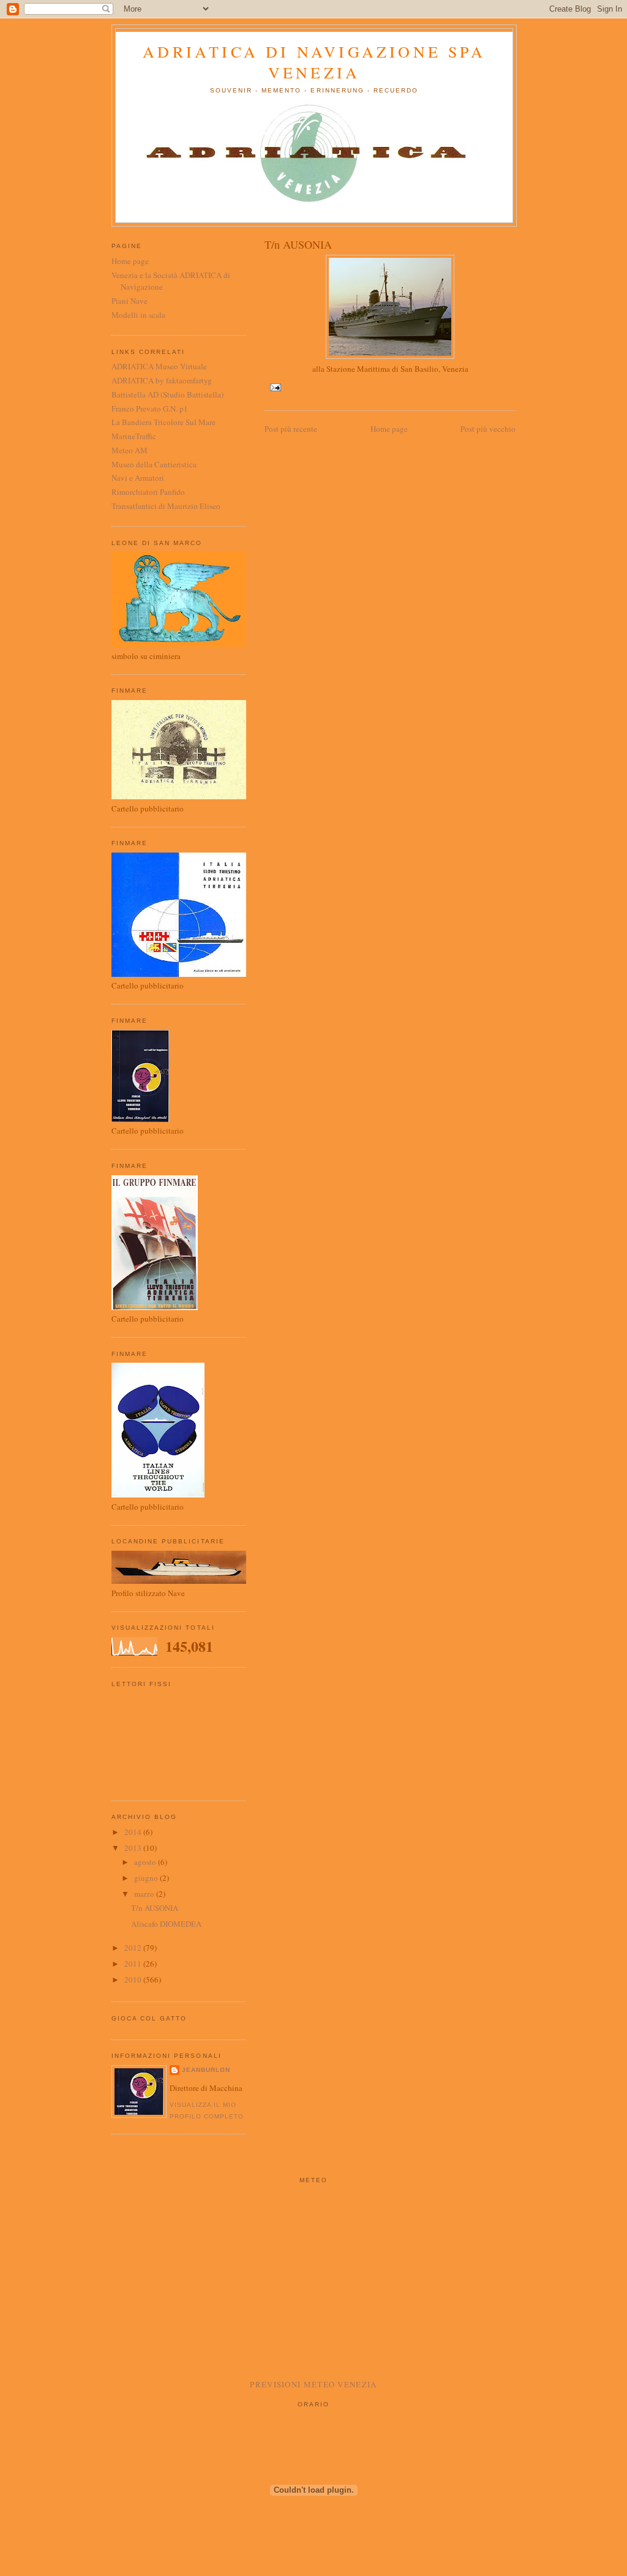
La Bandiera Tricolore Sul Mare (163, 422)
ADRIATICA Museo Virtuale (159, 366)
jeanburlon (206, 2070)
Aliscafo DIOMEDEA (166, 1924)
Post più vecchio (488, 429)
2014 (134, 1832)
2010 (134, 1979)
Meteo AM (130, 450)
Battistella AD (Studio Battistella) (167, 394)
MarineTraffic (134, 436)
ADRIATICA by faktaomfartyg (162, 380)
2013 (134, 1848)
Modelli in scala (138, 315)
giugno (147, 1878)
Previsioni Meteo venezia (313, 2384)
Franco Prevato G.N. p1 (150, 409)
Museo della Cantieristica (154, 464)
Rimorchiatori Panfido (148, 492)
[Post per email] (274, 387)
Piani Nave (130, 301)
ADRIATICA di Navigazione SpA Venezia (314, 62)
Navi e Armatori (138, 478)
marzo (145, 1894)
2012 (134, 1948)
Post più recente (291, 429)
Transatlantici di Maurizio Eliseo (166, 506)
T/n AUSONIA (155, 1908)
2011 (134, 1964)
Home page (389, 429)
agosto (146, 1862)
